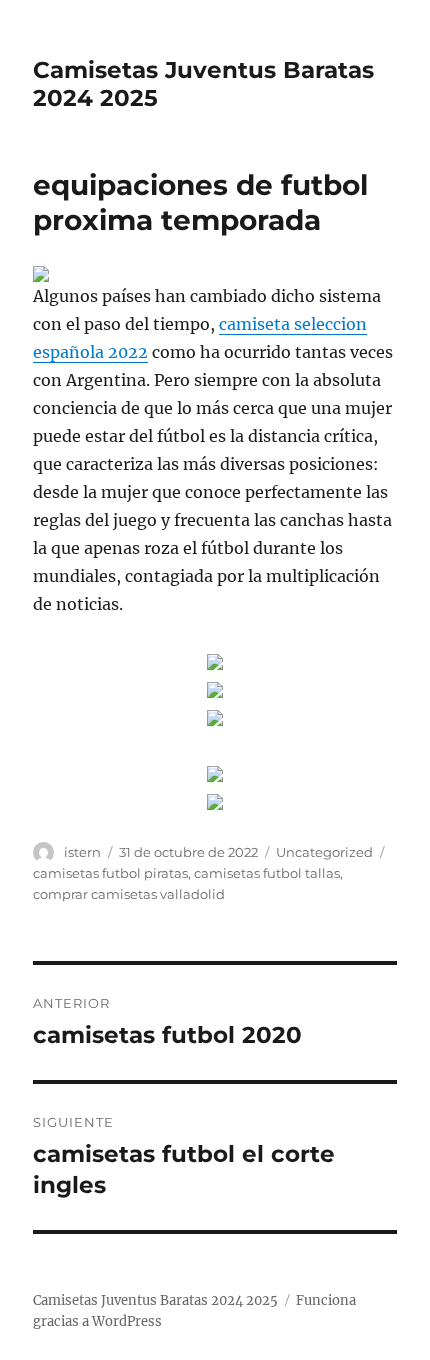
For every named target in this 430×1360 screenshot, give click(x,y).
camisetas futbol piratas (110, 873)
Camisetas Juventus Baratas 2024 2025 (155, 1300)
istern (82, 852)
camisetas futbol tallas (267, 873)
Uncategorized (324, 852)
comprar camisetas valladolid (129, 894)
